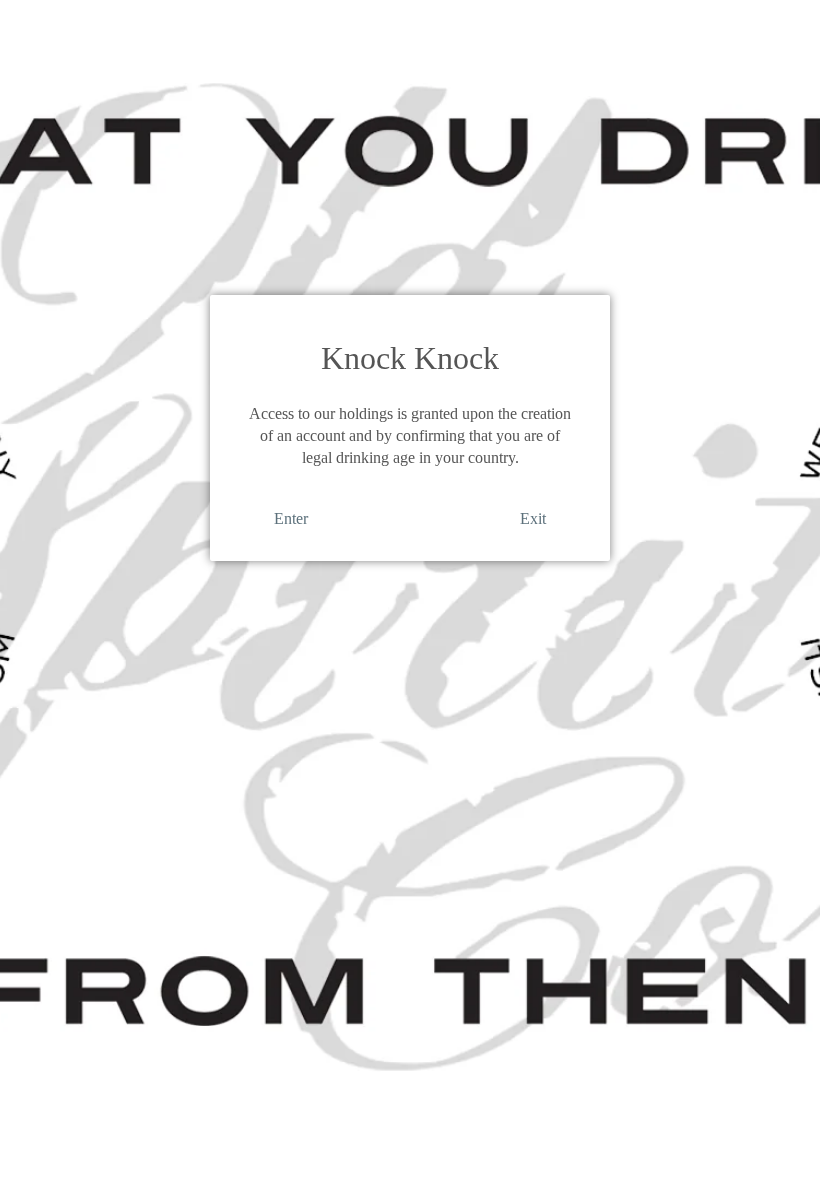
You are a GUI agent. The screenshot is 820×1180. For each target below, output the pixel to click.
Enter (291, 518)
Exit (533, 518)
